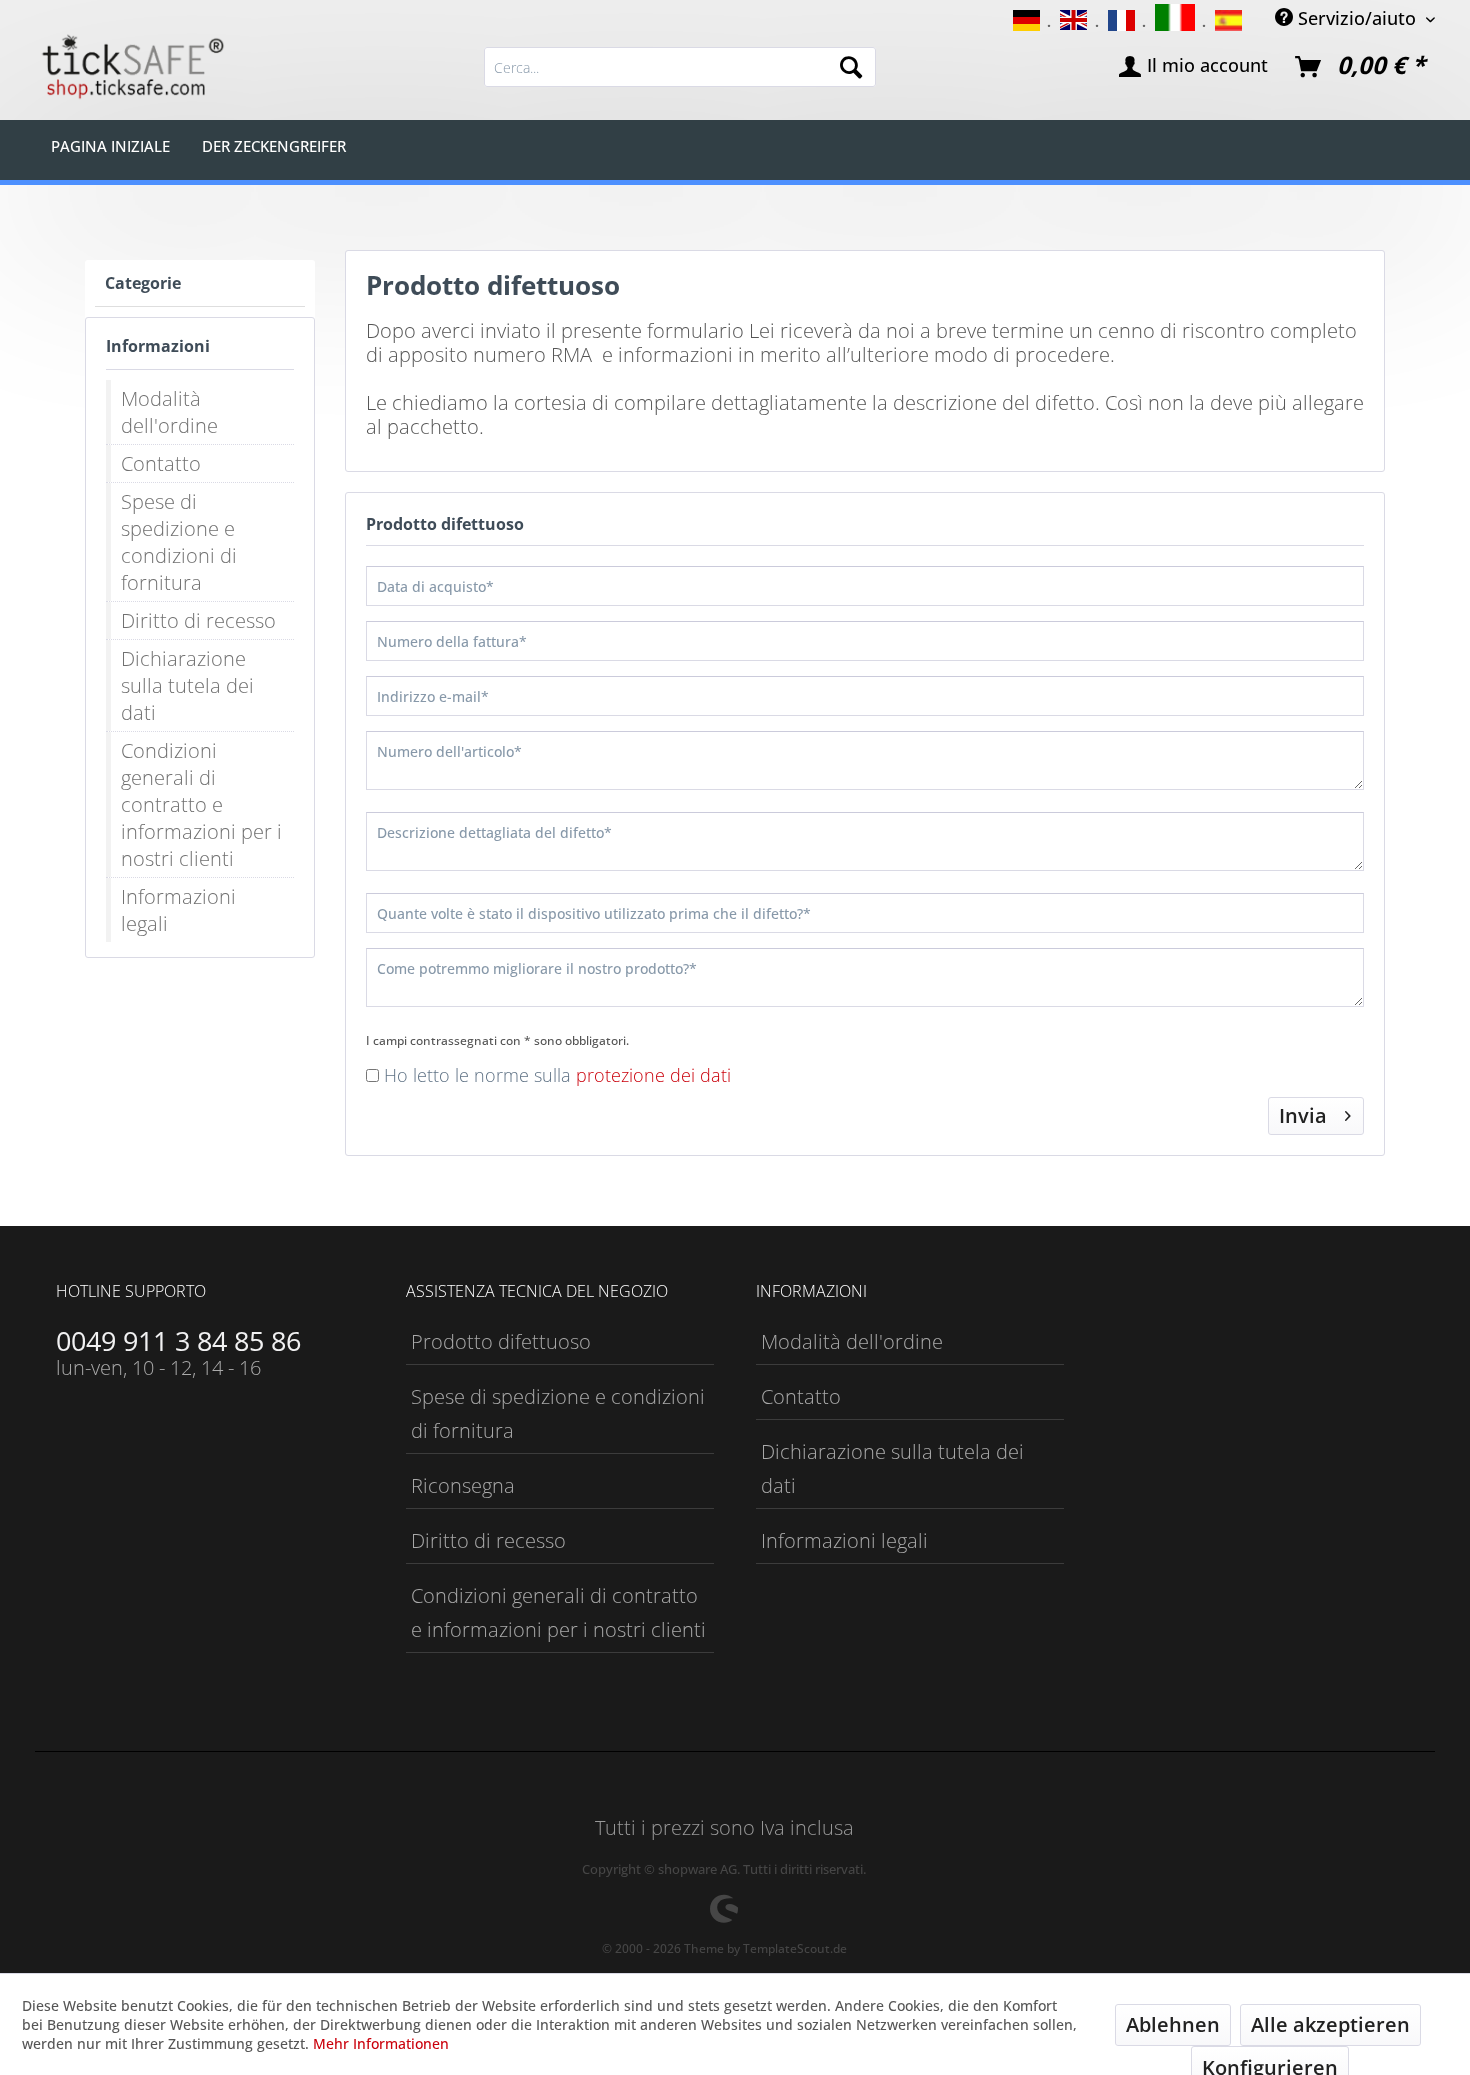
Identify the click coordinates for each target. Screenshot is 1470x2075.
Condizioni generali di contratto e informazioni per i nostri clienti (201, 804)
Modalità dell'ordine (169, 412)
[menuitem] (680, 67)
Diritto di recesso (198, 620)
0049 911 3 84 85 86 (178, 1340)
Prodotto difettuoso (501, 1341)
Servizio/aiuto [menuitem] (1357, 17)
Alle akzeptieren (1330, 2024)
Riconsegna (463, 1485)
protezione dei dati (653, 1075)
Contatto (161, 463)
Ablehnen (1173, 2024)
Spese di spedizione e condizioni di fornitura (179, 542)
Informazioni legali (178, 910)
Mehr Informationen (381, 2043)
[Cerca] (851, 67)
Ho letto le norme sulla (557, 1075)
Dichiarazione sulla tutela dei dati (187, 685)
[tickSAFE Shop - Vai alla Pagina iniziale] (131, 67)
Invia (1303, 1115)
